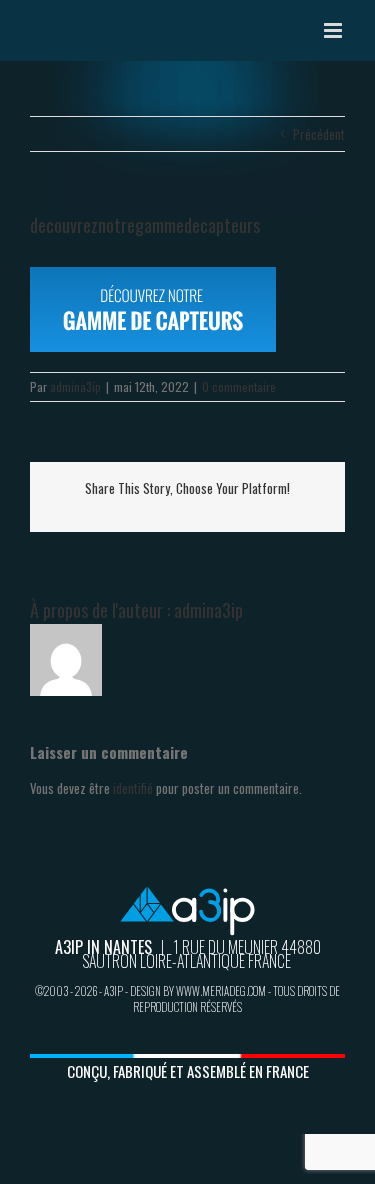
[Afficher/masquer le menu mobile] (334, 30)
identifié (133, 788)
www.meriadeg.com (221, 991)
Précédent (319, 134)
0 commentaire (239, 386)
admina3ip (75, 386)
